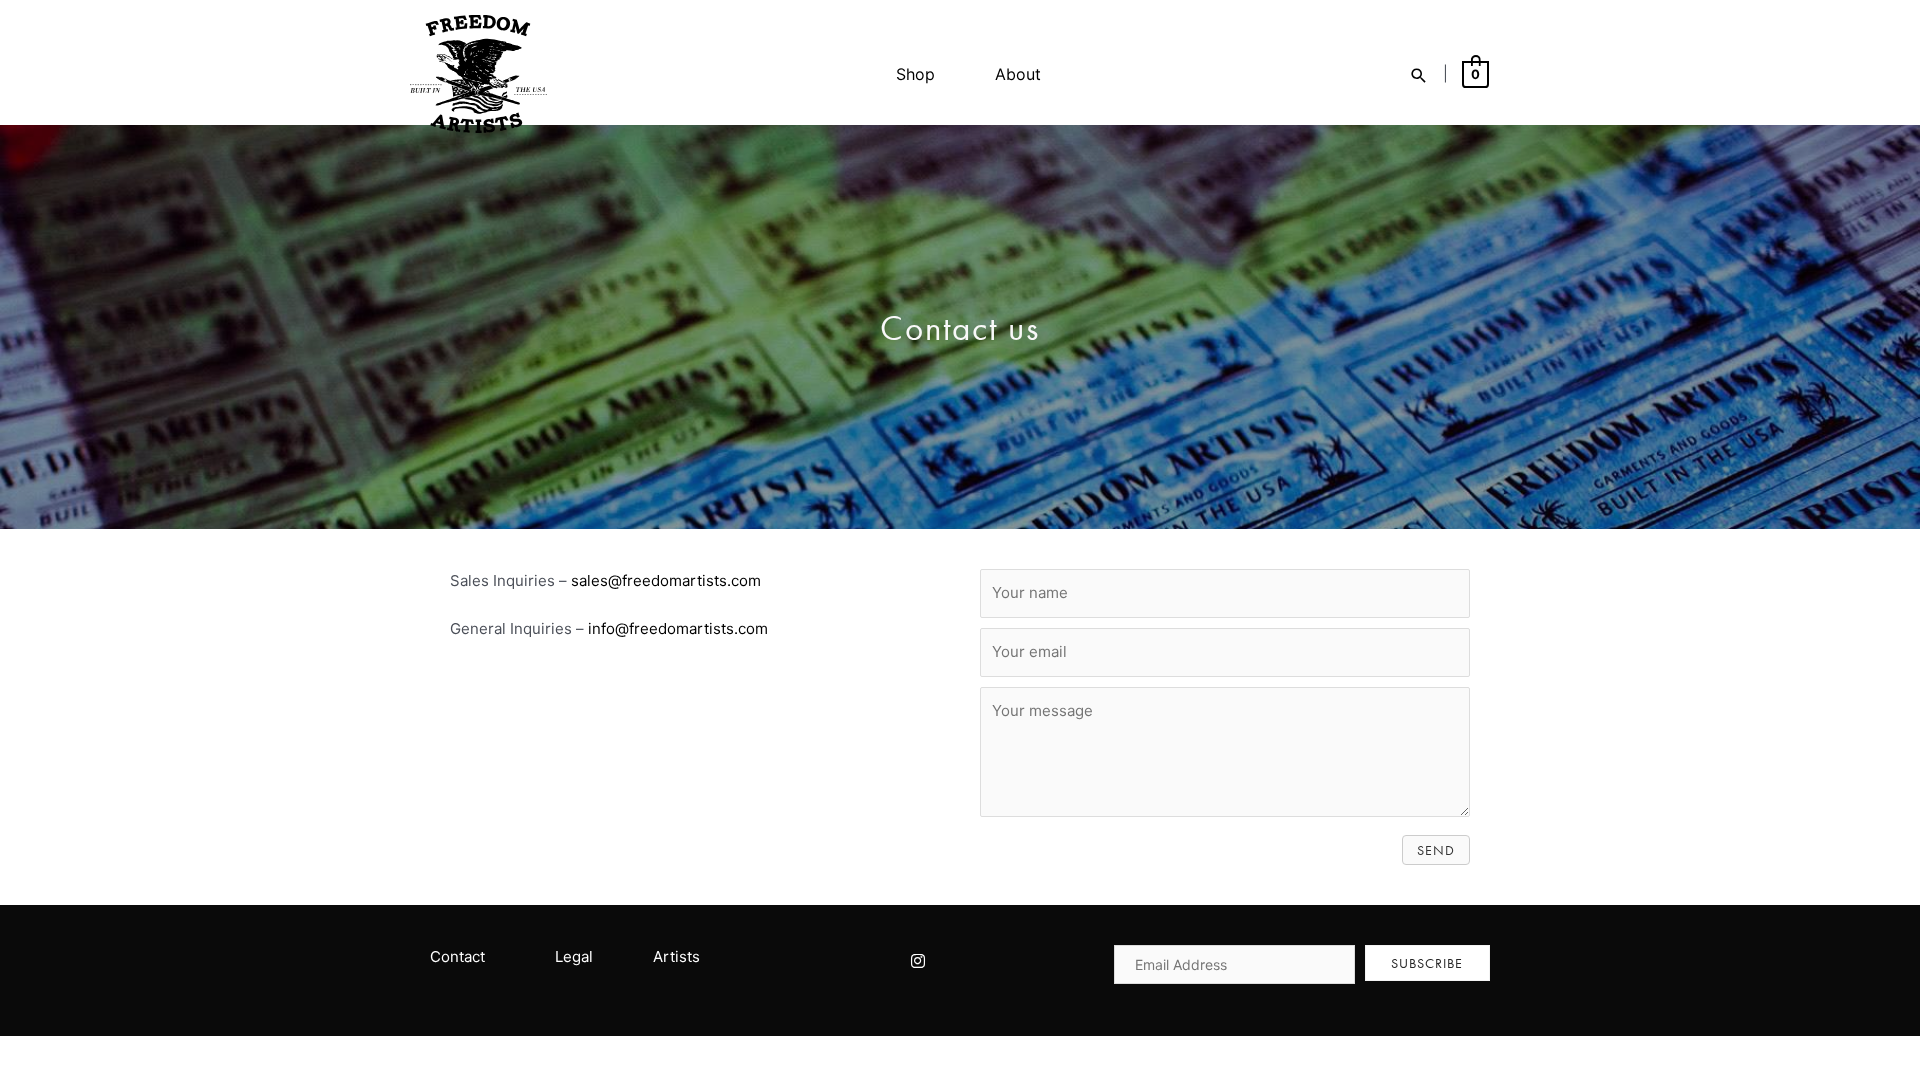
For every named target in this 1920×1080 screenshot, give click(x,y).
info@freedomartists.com (678, 628)
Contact (457, 956)
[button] (1436, 850)
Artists (676, 956)
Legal (574, 956)
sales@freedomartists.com (666, 580)
